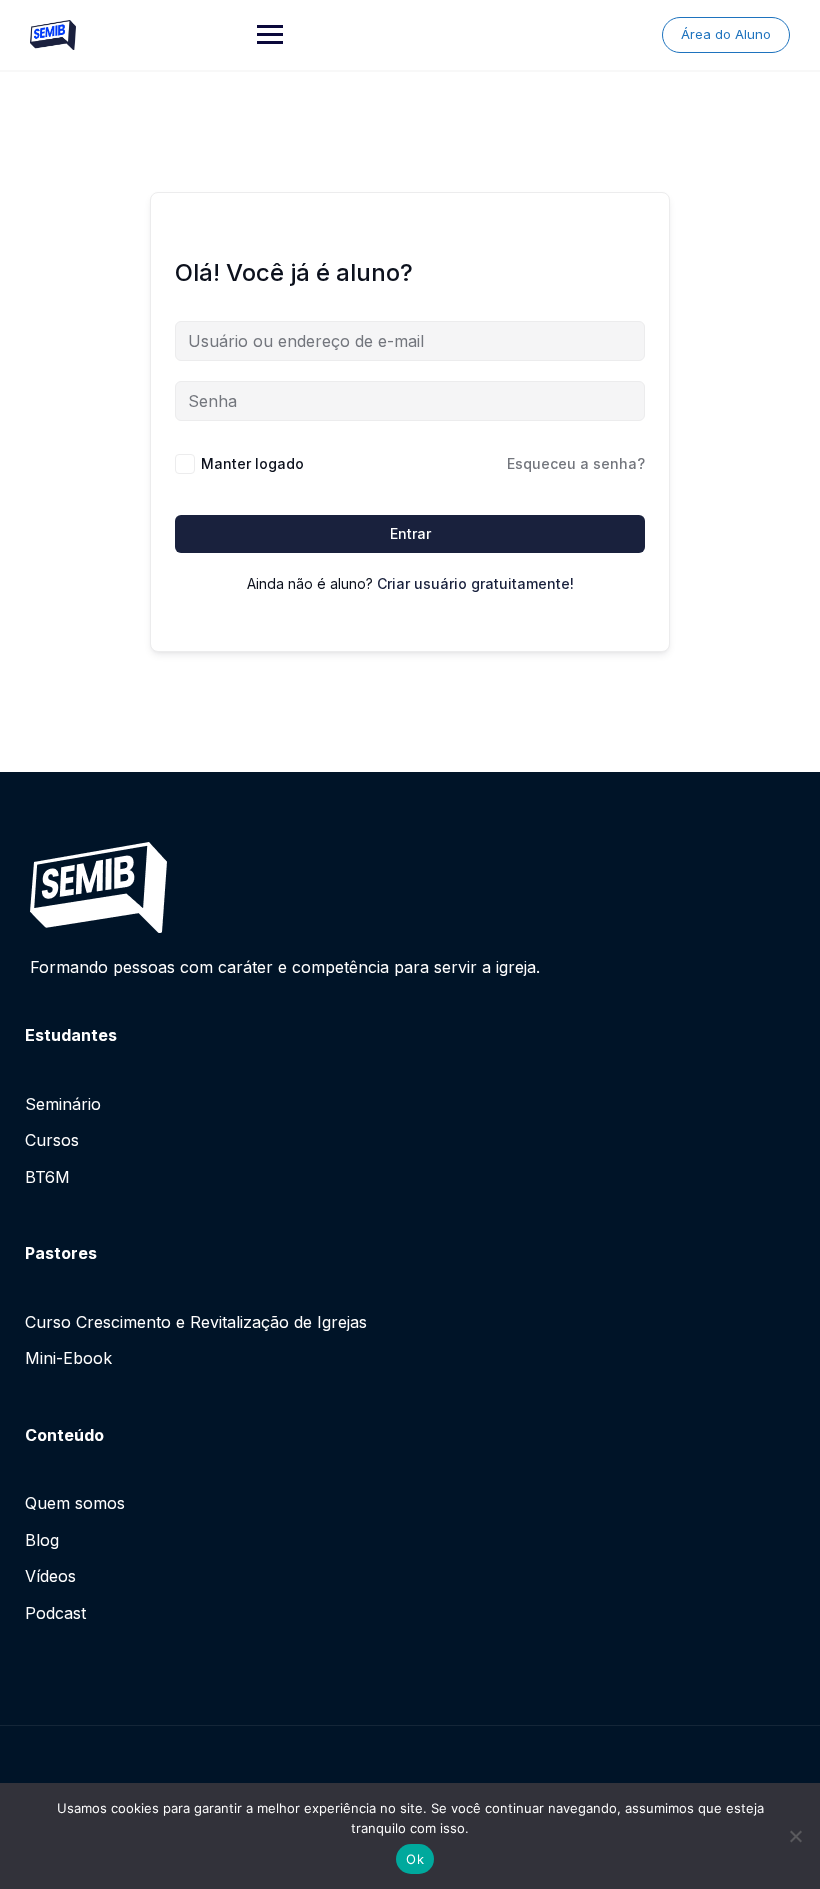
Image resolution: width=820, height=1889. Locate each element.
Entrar (410, 533)
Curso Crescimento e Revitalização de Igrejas (196, 1322)
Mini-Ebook (68, 1358)
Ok (415, 1859)
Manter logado (252, 463)
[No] (795, 1836)
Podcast (55, 1613)
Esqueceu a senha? (576, 463)
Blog (42, 1540)
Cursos (52, 1140)
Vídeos (50, 1576)
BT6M (47, 1177)
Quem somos (75, 1503)
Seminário (63, 1104)
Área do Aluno (726, 34)
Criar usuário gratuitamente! (475, 583)
